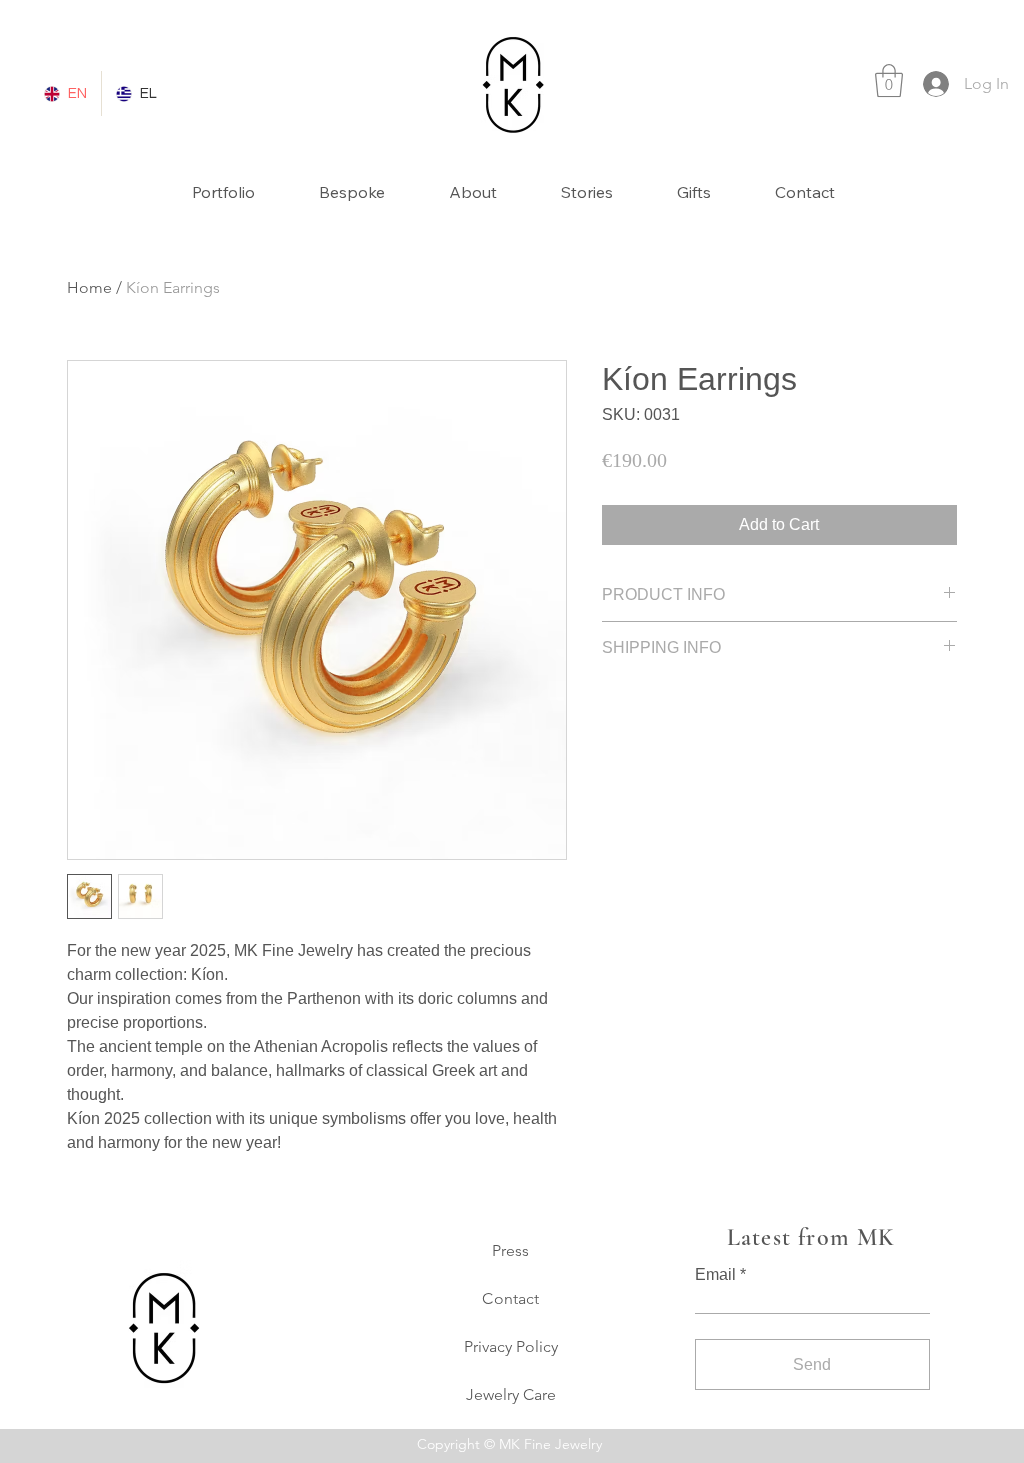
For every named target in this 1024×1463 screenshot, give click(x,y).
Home (89, 287)
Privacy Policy (511, 1346)
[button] (889, 80)
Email (715, 1275)
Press (510, 1250)
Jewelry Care (511, 1394)
